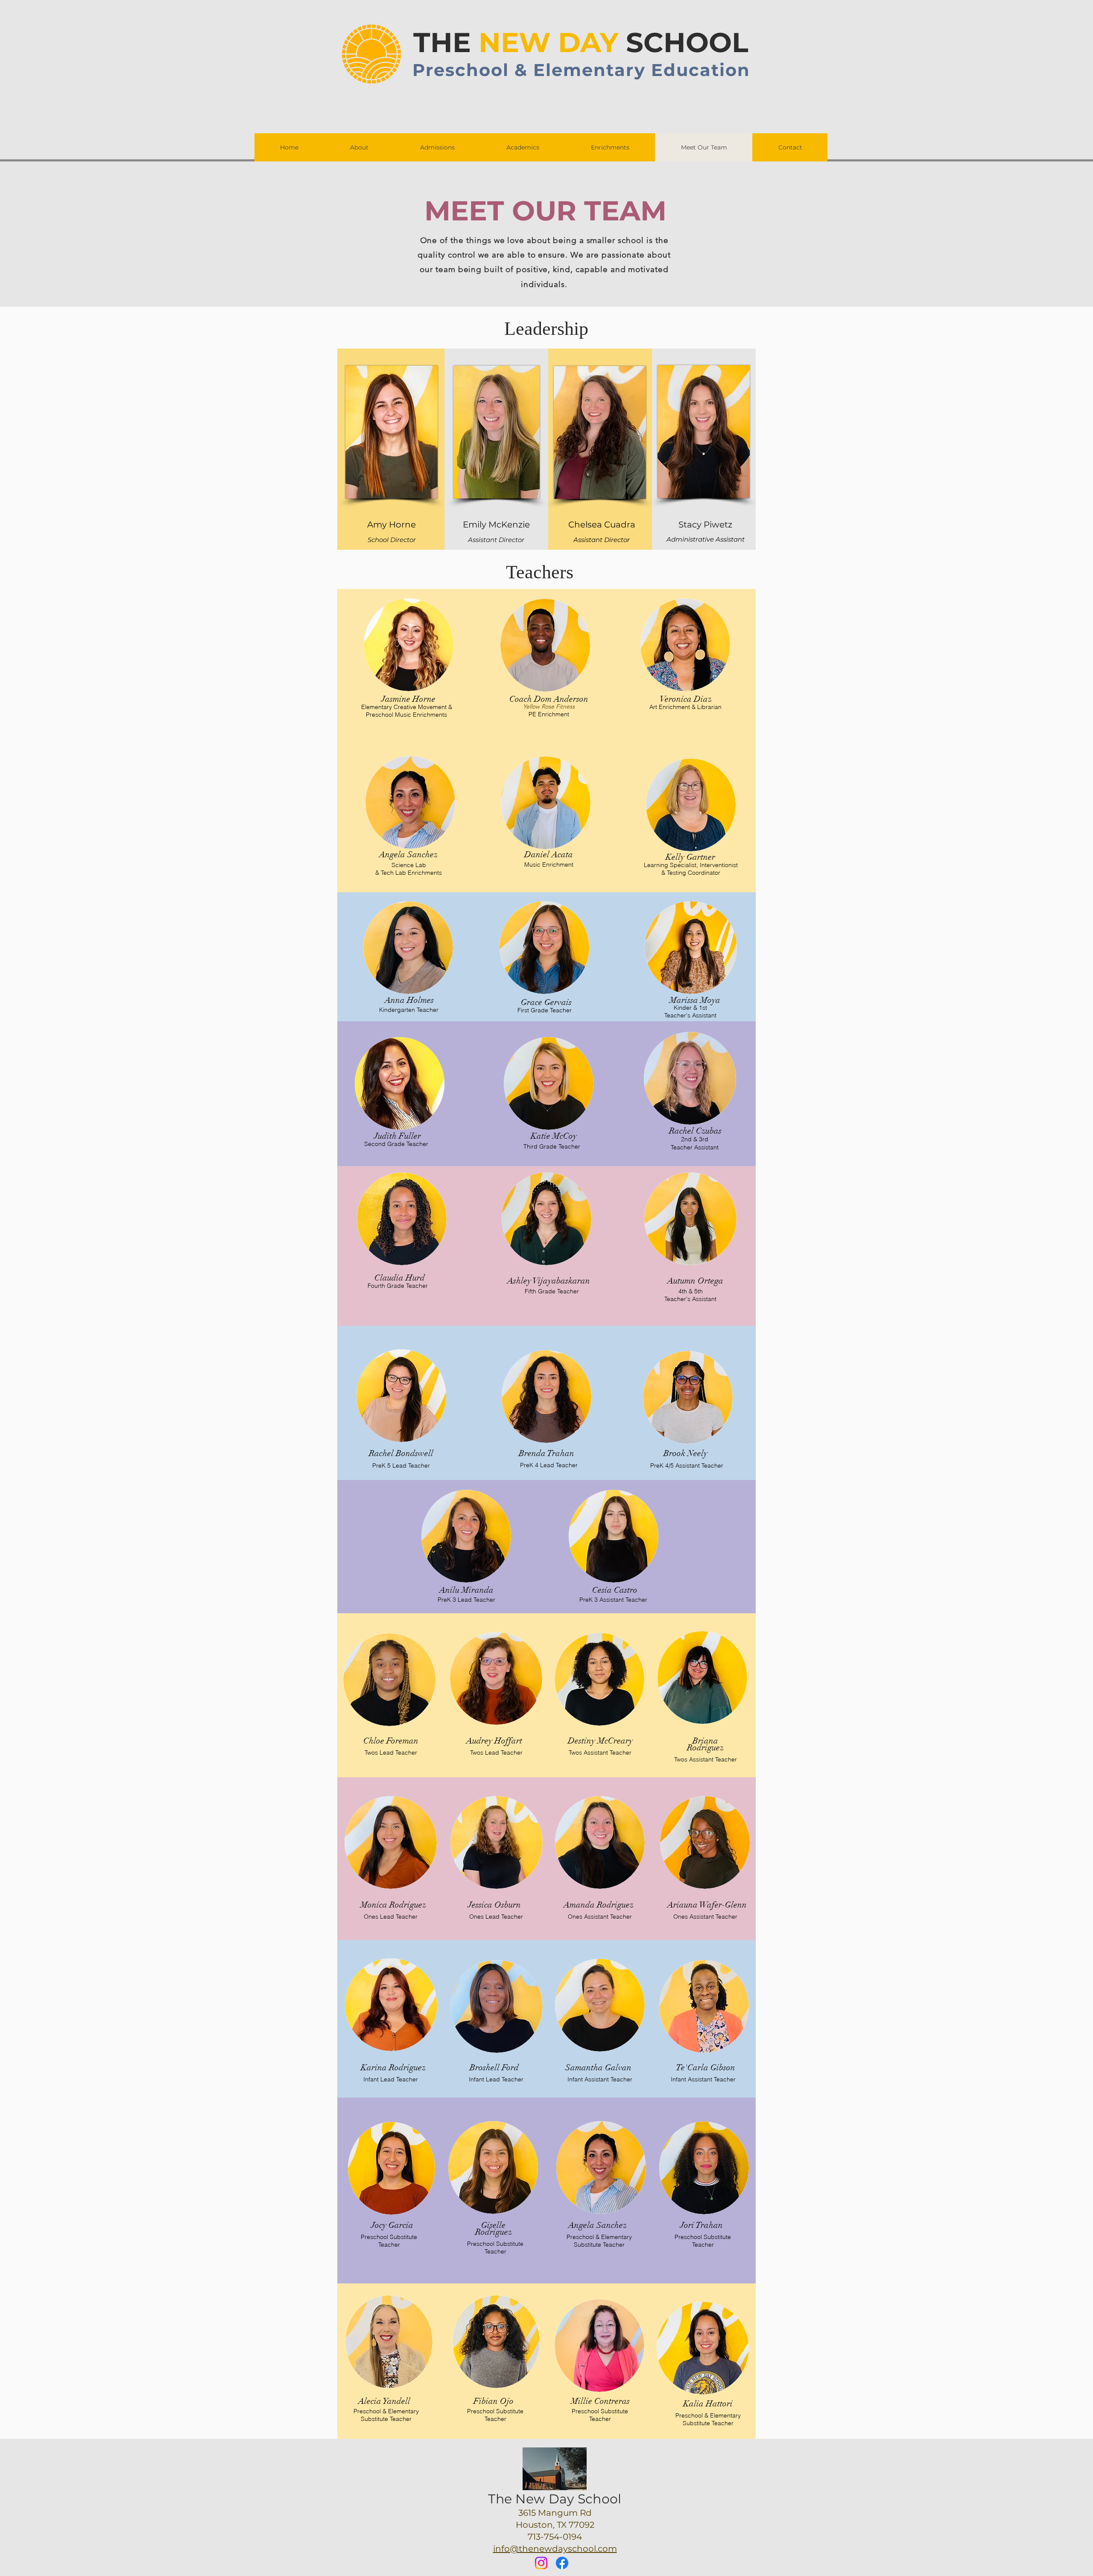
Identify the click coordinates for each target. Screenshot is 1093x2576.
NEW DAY (548, 42)
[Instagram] (541, 2563)
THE (446, 42)
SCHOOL (683, 42)
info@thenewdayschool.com (555, 2549)
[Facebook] (562, 2563)
